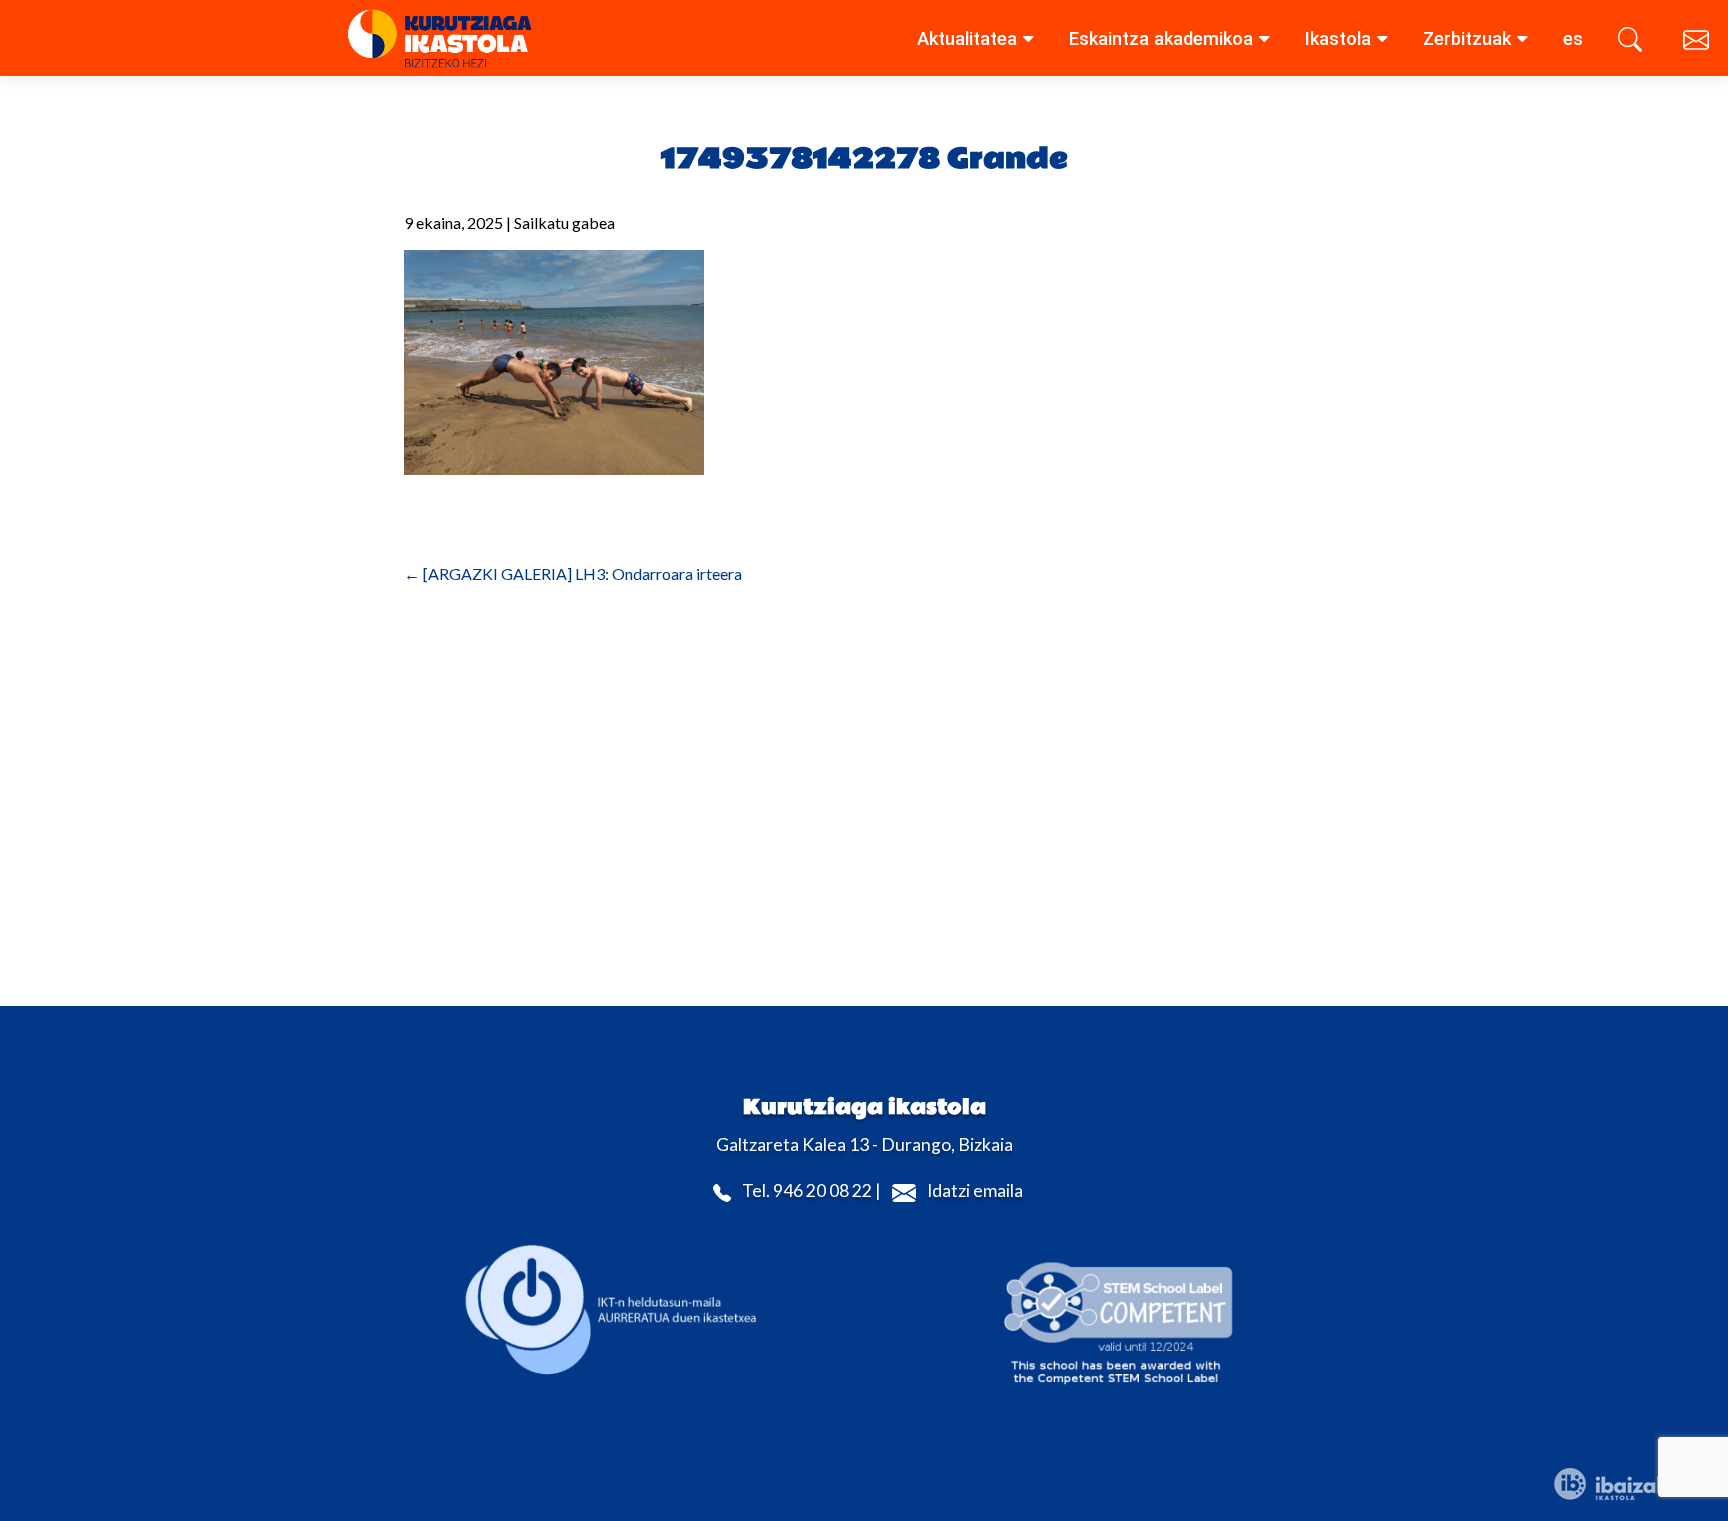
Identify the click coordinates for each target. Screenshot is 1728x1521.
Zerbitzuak (1467, 38)
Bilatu (1633, 43)
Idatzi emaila (975, 1191)
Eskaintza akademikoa (1161, 38)
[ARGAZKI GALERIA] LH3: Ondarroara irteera (573, 573)
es (1573, 38)
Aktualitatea (967, 38)
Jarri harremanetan (1698, 43)
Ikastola (1338, 38)
